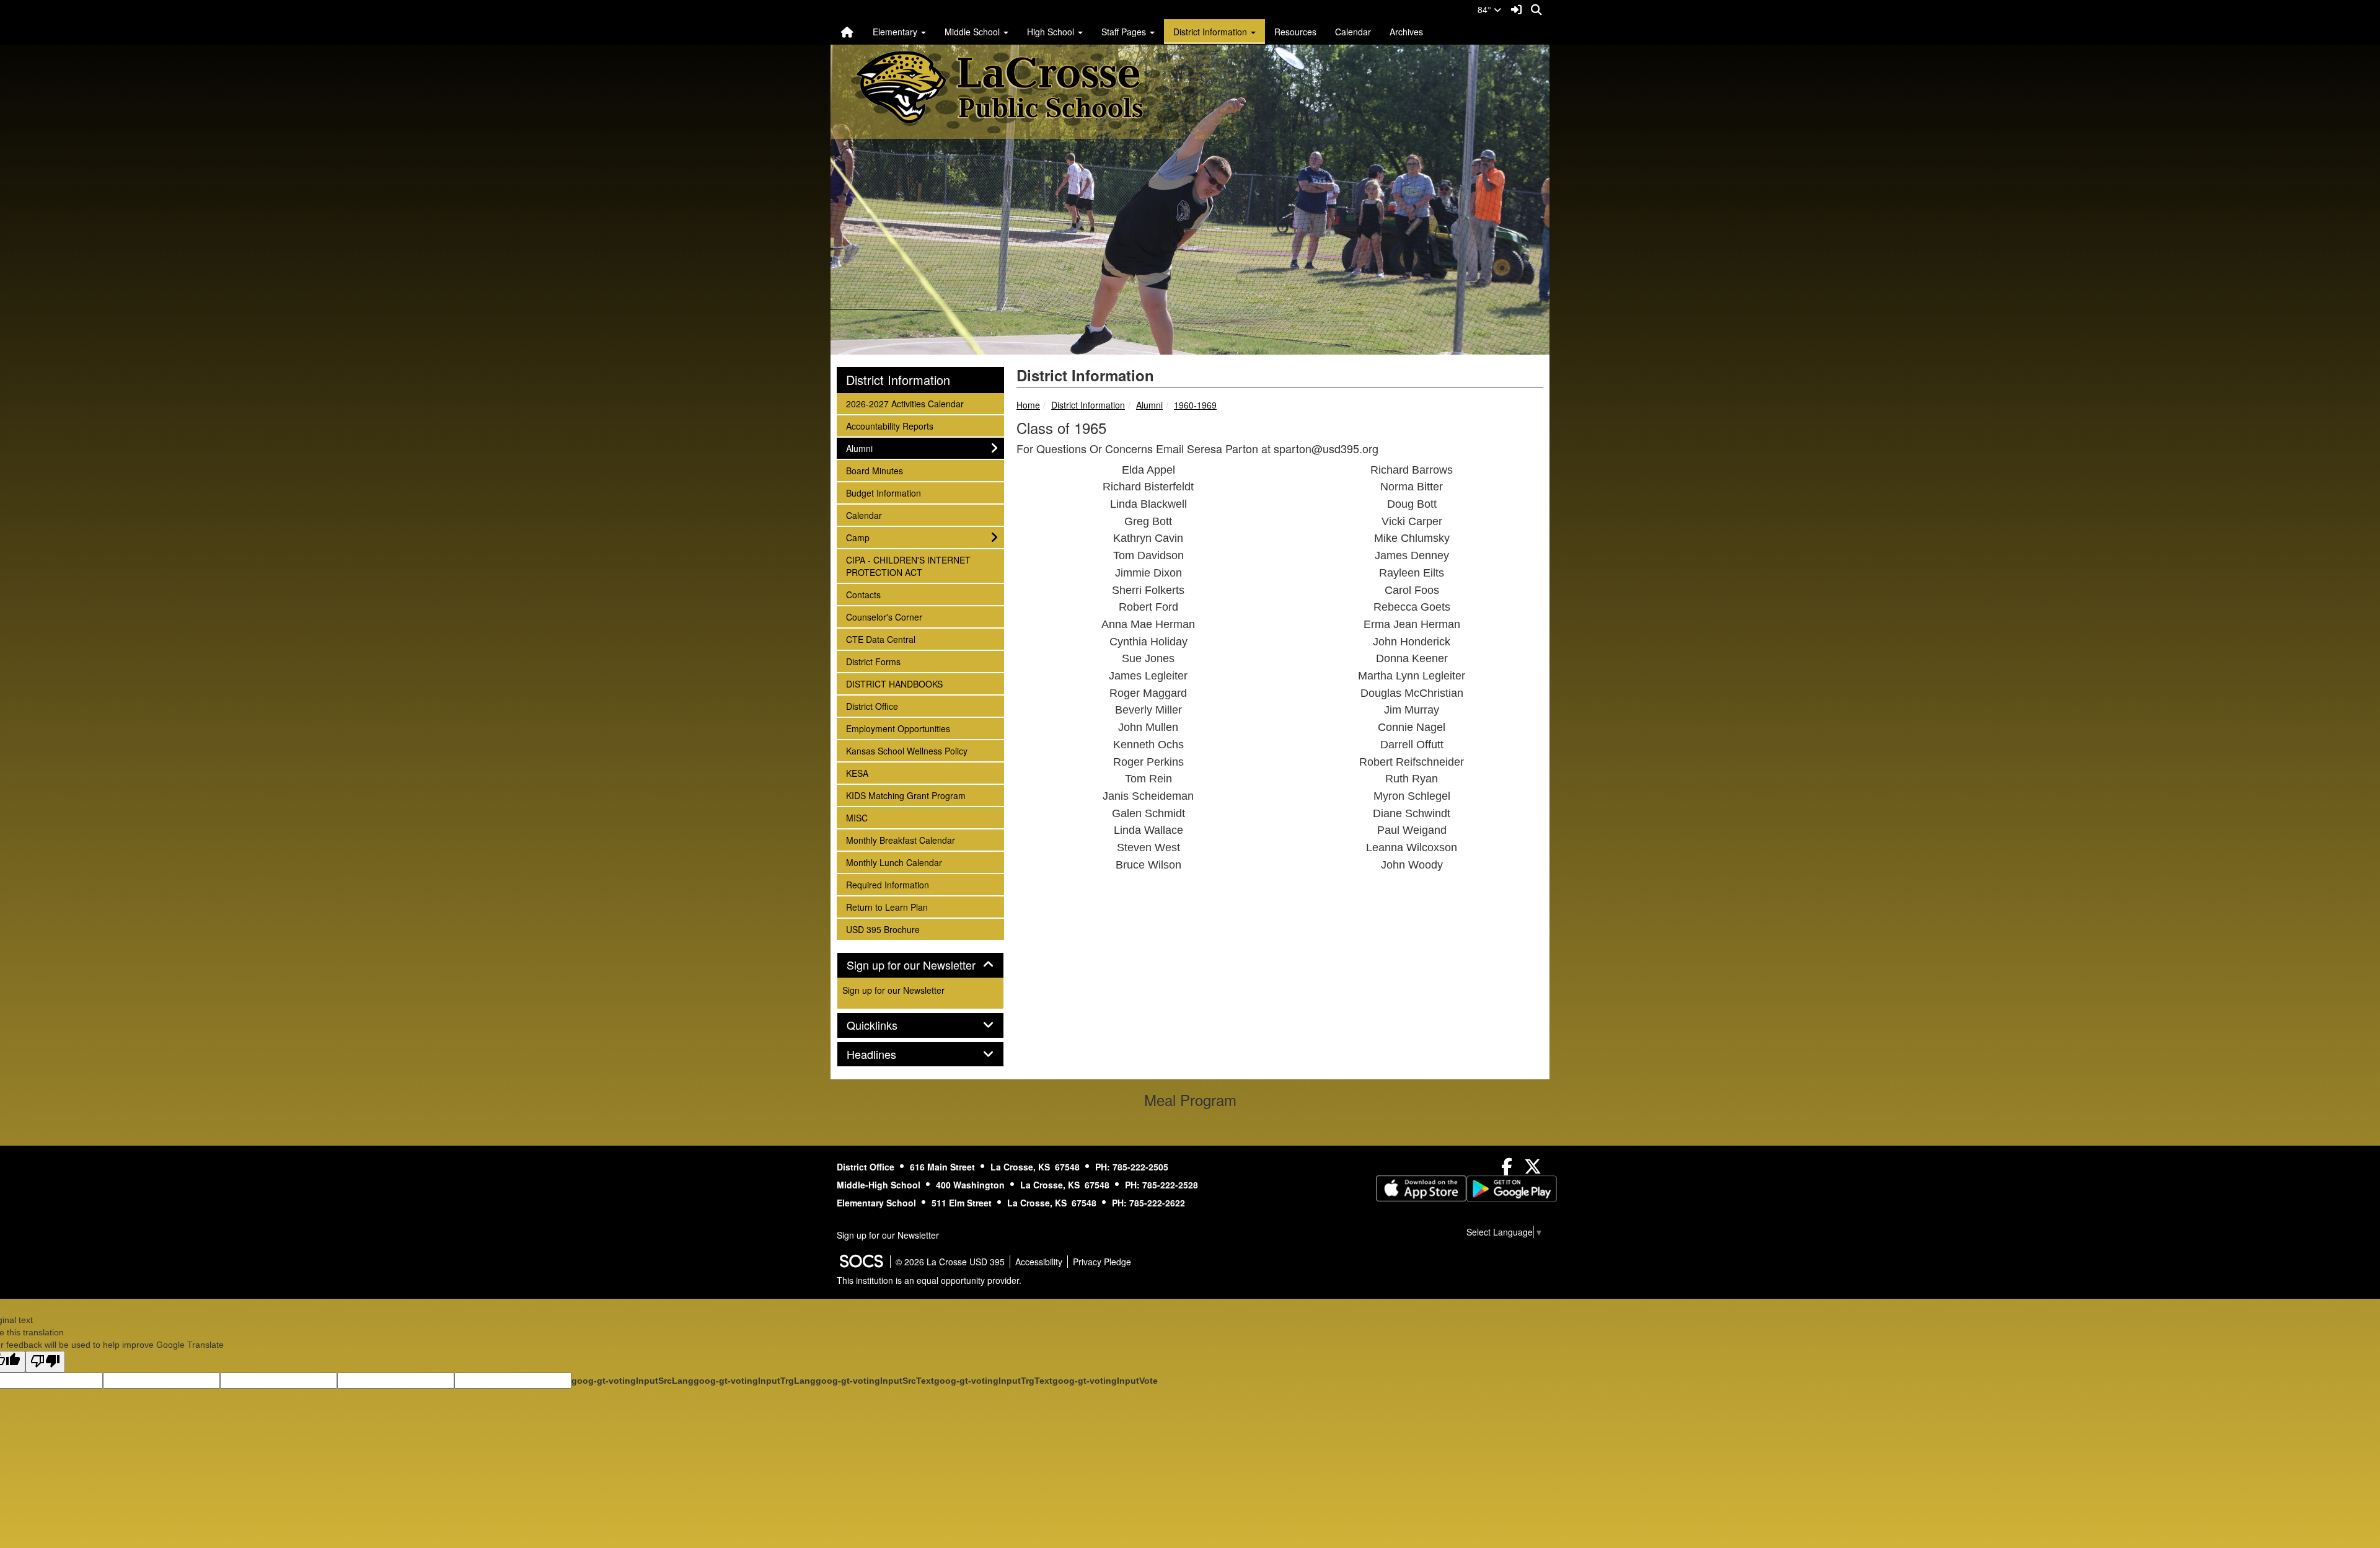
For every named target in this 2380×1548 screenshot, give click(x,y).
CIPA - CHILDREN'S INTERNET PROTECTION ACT (908, 566)
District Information (1088, 405)
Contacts (863, 594)
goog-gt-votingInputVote (1105, 1381)
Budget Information (883, 493)
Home (1028, 405)
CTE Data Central (880, 639)
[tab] (920, 965)
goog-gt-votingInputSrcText (875, 1381)
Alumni (1149, 405)
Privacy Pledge (1102, 1262)
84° (1486, 9)
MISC (862, 817)
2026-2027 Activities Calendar (905, 403)
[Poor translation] (45, 1362)
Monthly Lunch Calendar (894, 862)
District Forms (873, 661)
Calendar (1353, 32)
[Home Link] (847, 32)
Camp (862, 537)
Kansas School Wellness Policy (906, 750)
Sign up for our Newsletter (893, 990)
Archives (1406, 32)
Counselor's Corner (884, 617)
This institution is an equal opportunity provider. (929, 1280)
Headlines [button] (885, 1055)
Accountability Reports (889, 426)
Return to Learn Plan (887, 907)
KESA (862, 773)
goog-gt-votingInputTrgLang (755, 1381)
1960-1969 (1195, 405)
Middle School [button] (973, 32)
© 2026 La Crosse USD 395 (950, 1262)
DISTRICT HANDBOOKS (894, 683)
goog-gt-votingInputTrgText (993, 1381)
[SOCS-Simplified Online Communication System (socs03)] (861, 1262)
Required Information (887, 884)
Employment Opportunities (898, 728)
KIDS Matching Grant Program (906, 795)
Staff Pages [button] (1125, 32)
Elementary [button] (896, 32)
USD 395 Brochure (883, 929)
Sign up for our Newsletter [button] (920, 965)
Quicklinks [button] (886, 1025)
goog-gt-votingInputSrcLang (632, 1381)
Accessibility (1039, 1262)
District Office (872, 706)
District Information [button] (1211, 32)
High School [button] (1052, 32)
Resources (1295, 32)
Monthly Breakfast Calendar (900, 840)
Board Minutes (874, 470)
